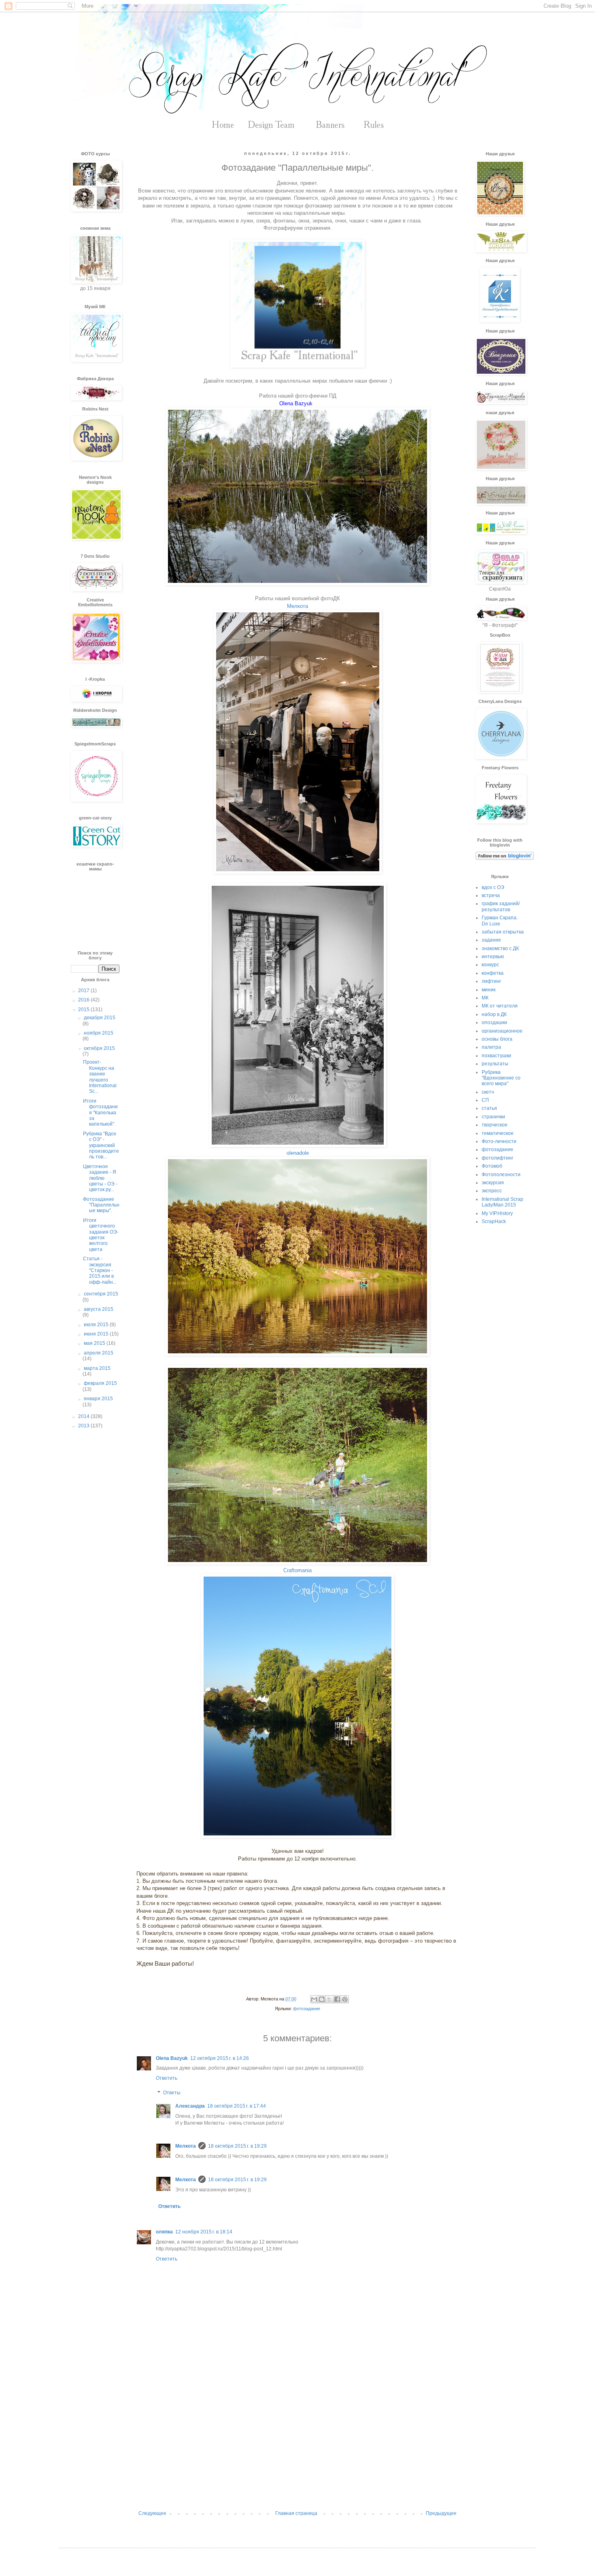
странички (493, 1117)
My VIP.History (497, 1213)
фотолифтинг (497, 1158)
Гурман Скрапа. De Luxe (500, 921)
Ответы (172, 2093)
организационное (502, 1031)
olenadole (298, 1153)
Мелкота (297, 606)
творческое (495, 1125)
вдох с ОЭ (493, 887)
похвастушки (496, 1056)
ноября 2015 (99, 1033)
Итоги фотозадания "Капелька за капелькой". (100, 1113)
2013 (84, 1426)
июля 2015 (97, 1325)
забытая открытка (503, 932)
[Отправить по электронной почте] (314, 1999)
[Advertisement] (297, 2444)
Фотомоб (492, 1166)
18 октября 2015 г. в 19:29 (237, 2146)
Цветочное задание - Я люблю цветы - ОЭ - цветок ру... (100, 1178)
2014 (84, 1416)
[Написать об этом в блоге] (322, 1999)
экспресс (492, 1191)
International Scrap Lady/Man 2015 (503, 1202)
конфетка (493, 973)
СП (485, 1100)
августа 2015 (99, 1309)
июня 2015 (97, 1334)
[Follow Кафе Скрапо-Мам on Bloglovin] (505, 858)
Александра (190, 2106)
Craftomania (297, 1570)
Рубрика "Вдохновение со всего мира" (501, 1078)
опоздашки (494, 1022)
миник (489, 990)
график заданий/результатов (501, 906)
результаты (495, 1064)
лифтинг (491, 981)
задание (491, 940)
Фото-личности (499, 1141)
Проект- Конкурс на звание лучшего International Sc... (100, 1077)
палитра (491, 1047)
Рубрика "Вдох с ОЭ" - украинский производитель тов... (101, 1145)
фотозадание (307, 2009)
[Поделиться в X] (329, 1999)
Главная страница (296, 2513)
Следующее (152, 2513)
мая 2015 (95, 1343)
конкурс (490, 965)
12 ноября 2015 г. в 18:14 (204, 2232)
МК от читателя (500, 1006)
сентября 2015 (101, 1294)
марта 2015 (97, 1368)
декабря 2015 (100, 1018)
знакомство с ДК (500, 948)
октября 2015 (99, 1048)
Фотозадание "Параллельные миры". (101, 1205)
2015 (84, 1010)
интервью (493, 957)
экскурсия (493, 1183)
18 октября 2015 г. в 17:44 (237, 2106)
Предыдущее (441, 2513)
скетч (488, 1092)
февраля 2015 (100, 1383)
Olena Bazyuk (172, 2058)
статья (489, 1108)
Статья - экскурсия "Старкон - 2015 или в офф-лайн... (100, 1270)
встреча (491, 895)
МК (485, 998)
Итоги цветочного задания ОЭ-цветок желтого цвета (101, 1235)
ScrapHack (494, 1221)
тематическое (498, 1133)
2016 (84, 1000)
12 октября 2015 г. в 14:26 (220, 2058)
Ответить (167, 2078)
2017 (84, 991)
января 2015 (98, 1399)
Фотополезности (501, 1175)
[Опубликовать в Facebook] (337, 1999)
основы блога (497, 1039)
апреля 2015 (99, 1353)
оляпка (164, 2232)
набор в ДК (494, 1014)
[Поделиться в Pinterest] (345, 1999)
